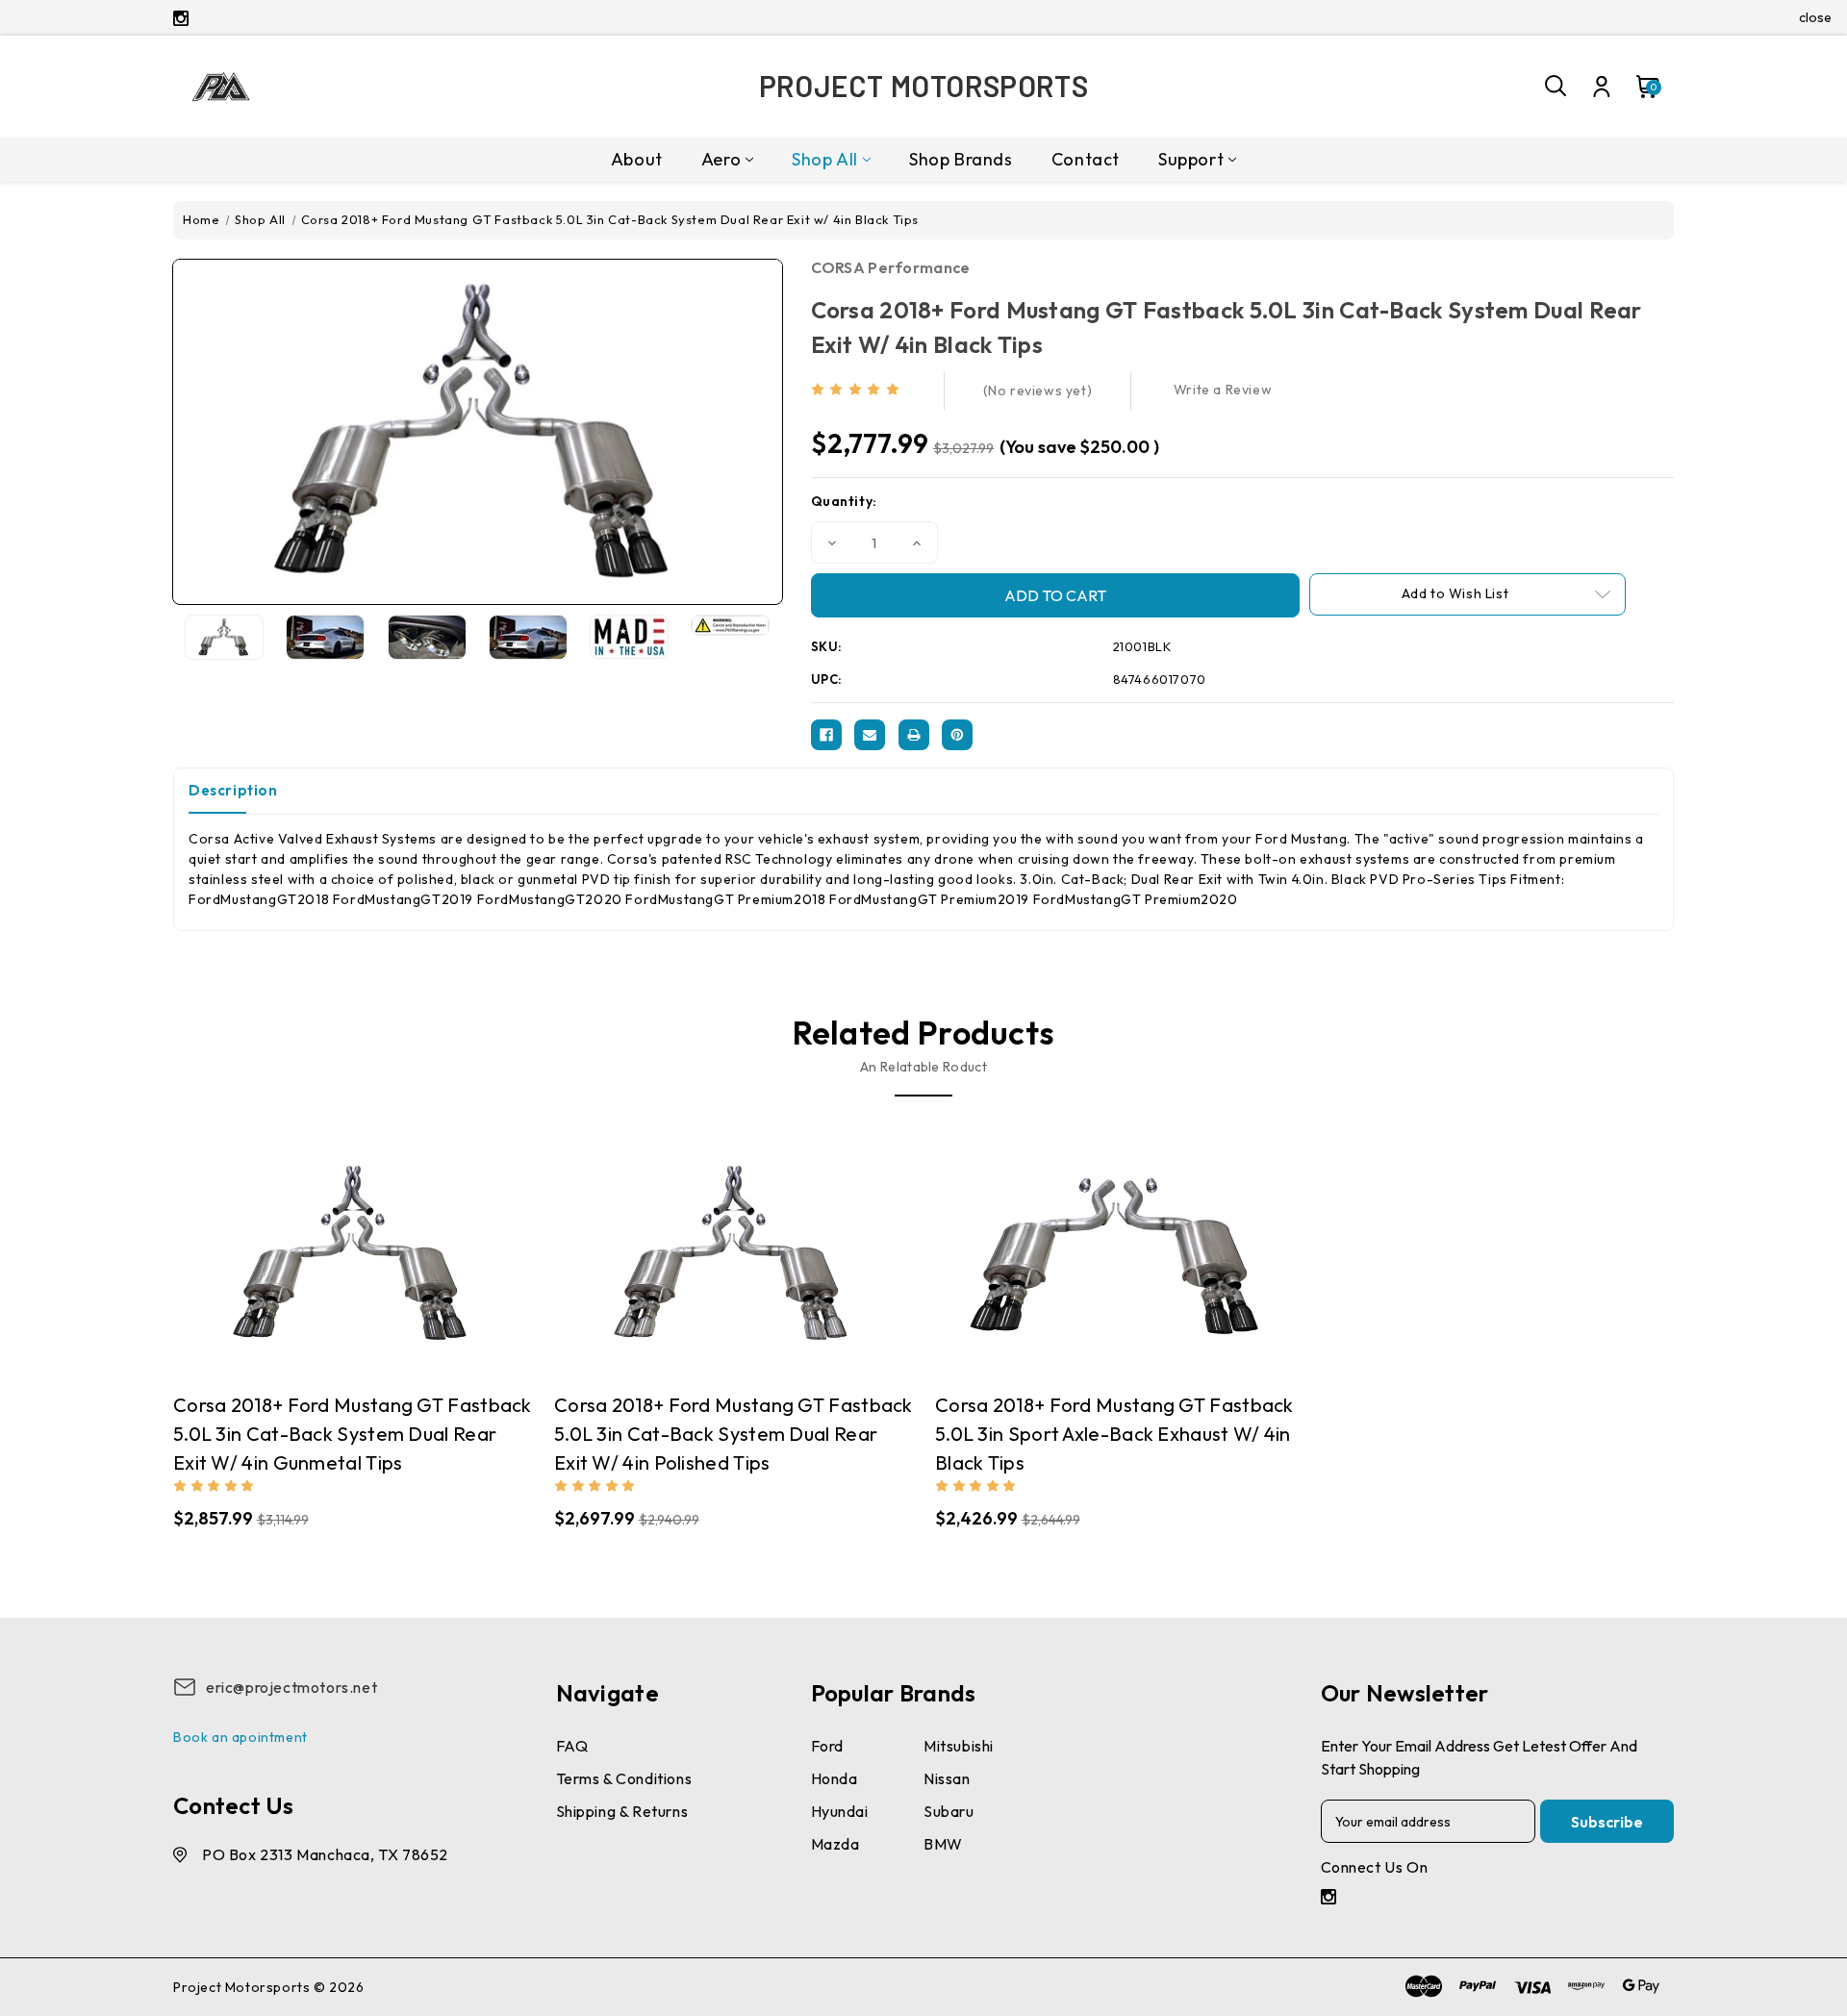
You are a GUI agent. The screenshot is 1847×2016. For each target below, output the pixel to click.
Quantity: (844, 501)
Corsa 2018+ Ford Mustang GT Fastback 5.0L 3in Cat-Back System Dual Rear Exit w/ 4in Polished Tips (734, 1434)
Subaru (949, 1811)
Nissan (947, 1778)
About (637, 159)
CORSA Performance (891, 267)
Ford (827, 1746)
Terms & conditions (624, 1778)
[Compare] (335, 1253)
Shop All (825, 159)
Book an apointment (240, 1737)
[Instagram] (181, 18)
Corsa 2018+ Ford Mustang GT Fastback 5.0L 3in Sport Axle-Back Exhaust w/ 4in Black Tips (1114, 1434)
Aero (721, 159)
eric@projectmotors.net (291, 1687)
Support (1191, 159)
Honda (835, 1778)
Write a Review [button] (1223, 390)
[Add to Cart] (372, 1253)
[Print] (914, 735)
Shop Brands (961, 159)
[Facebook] (826, 735)
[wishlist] (411, 1253)
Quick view (296, 1253)
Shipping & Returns (622, 1811)
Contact (1086, 159)
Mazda (835, 1844)
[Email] (870, 735)
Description (233, 790)
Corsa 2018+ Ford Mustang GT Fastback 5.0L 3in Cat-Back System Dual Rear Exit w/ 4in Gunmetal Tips (353, 1434)
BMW (943, 1844)
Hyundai (840, 1811)
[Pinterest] (957, 735)
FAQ (572, 1746)
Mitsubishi (959, 1746)
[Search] (1556, 87)
